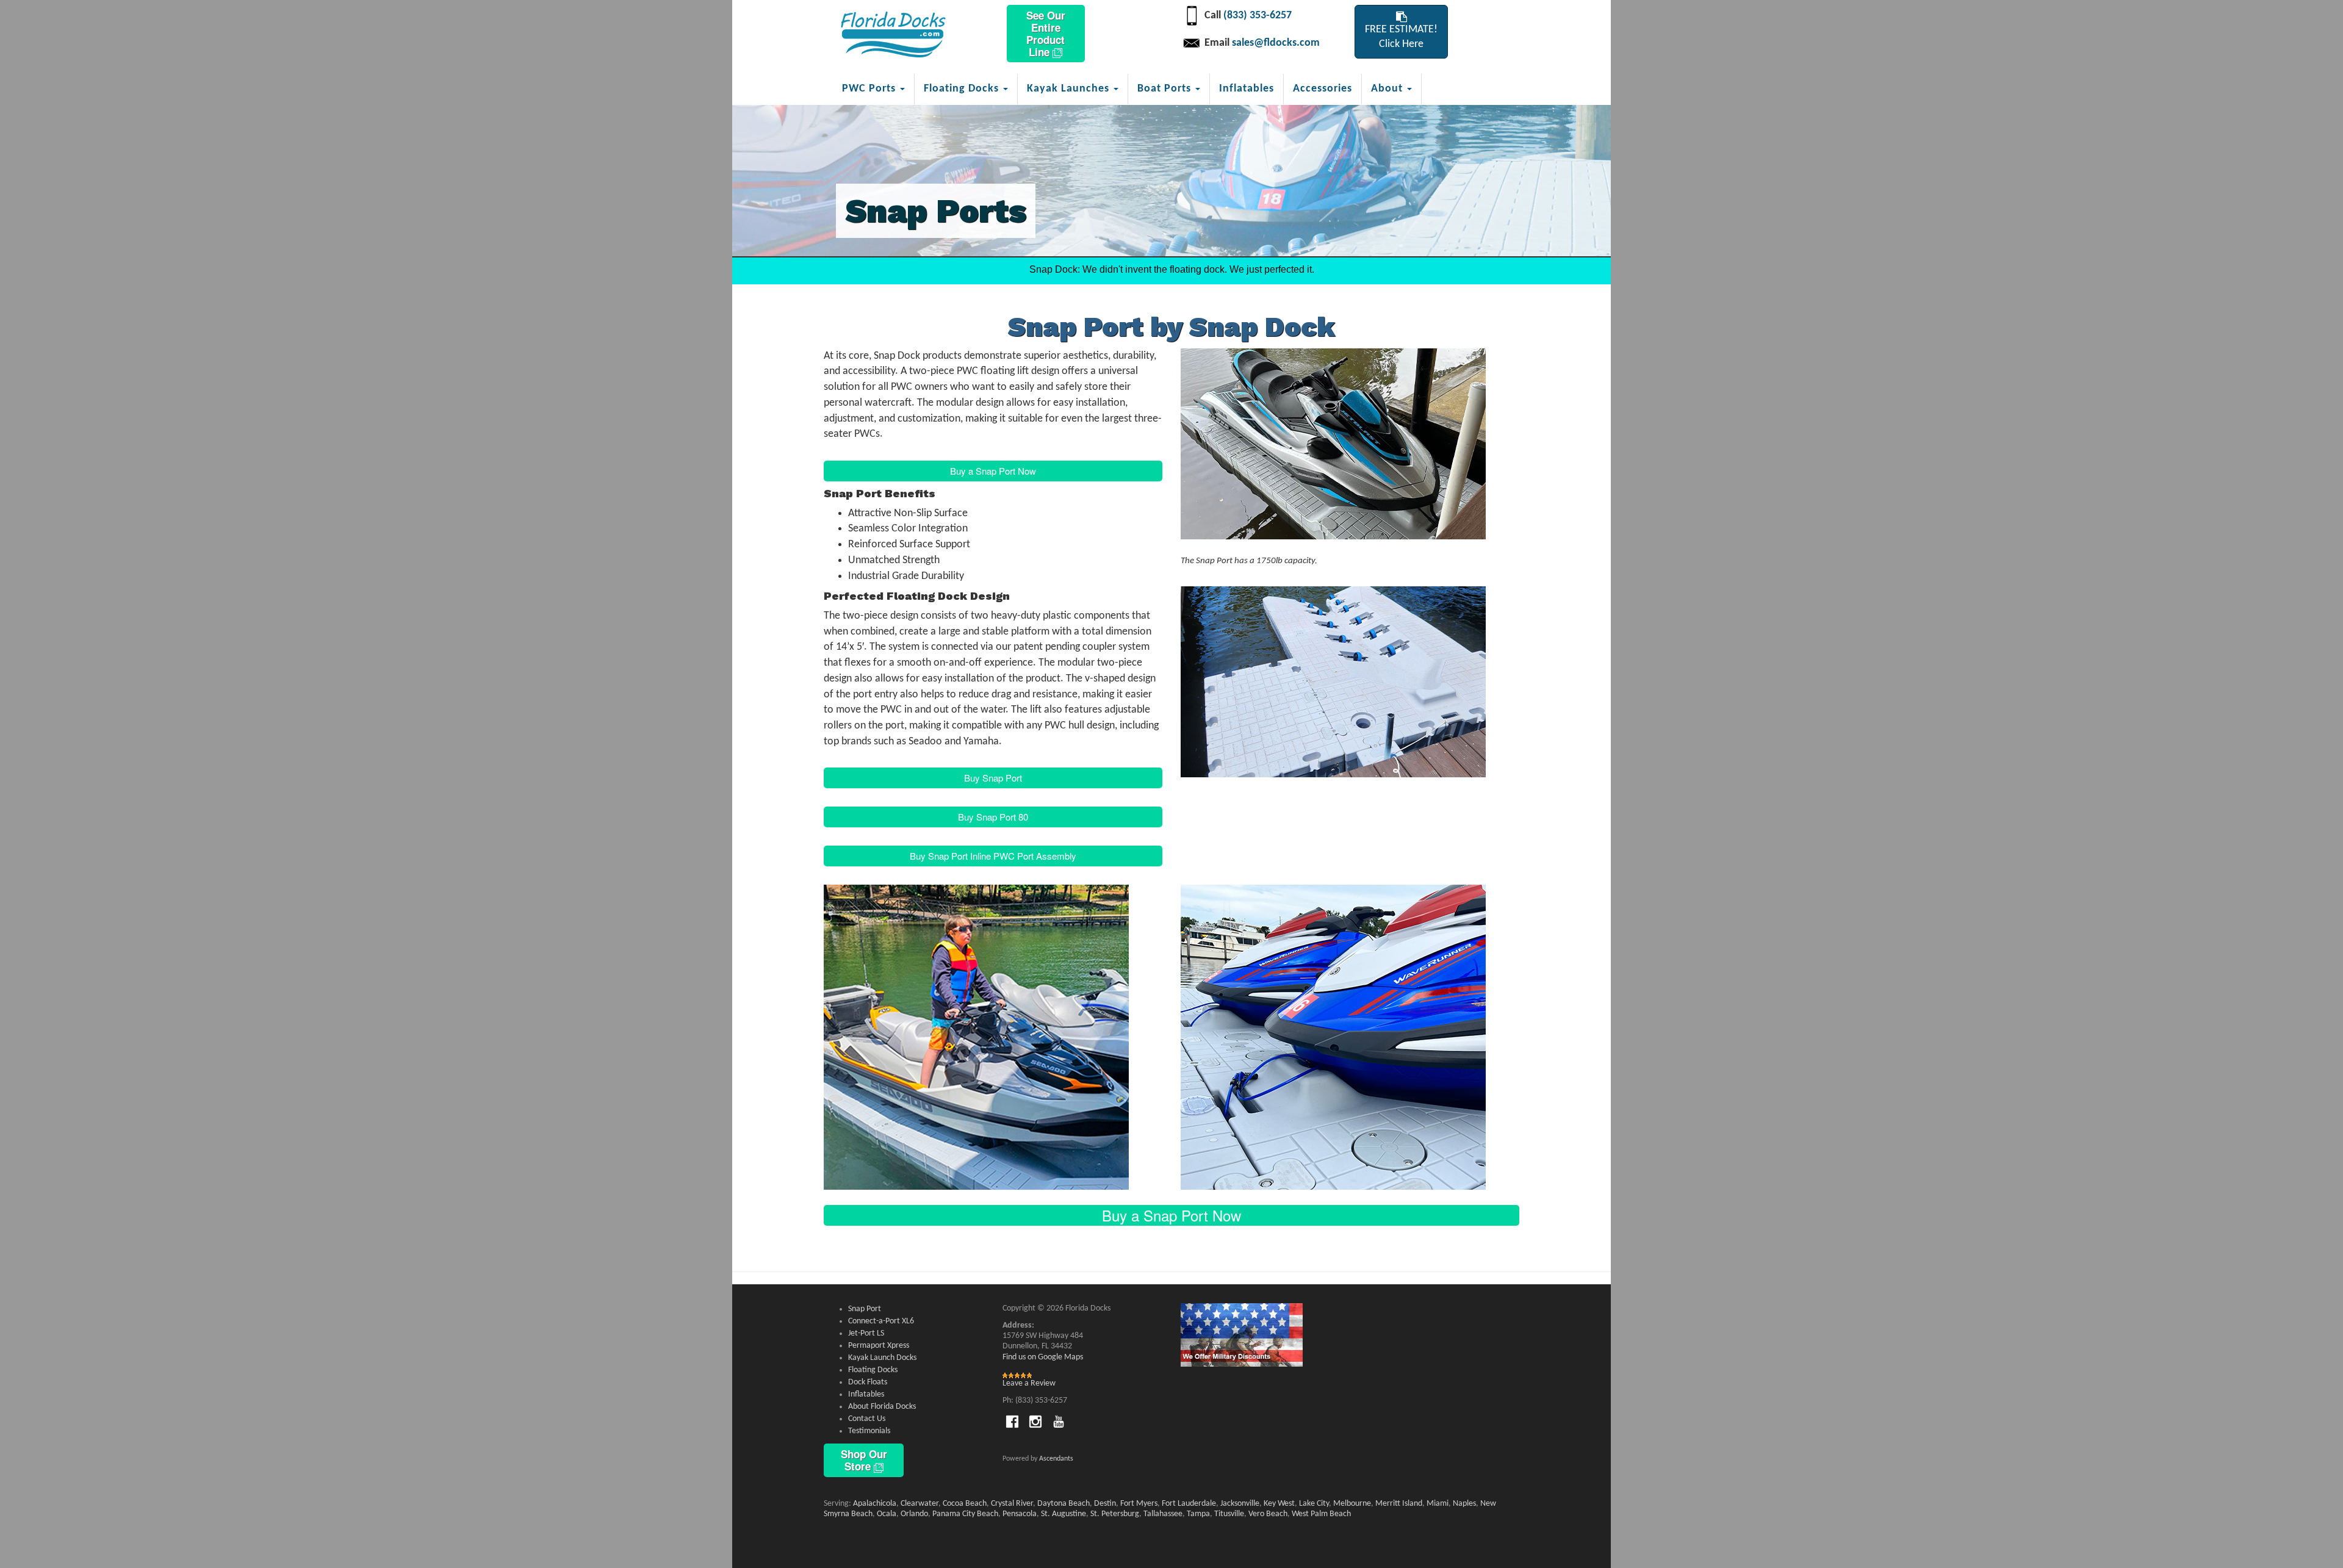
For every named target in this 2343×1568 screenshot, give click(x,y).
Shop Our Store (864, 1460)
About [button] (1388, 89)
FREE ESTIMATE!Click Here (1401, 37)
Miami (1438, 1504)
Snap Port (865, 1309)
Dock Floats (868, 1382)
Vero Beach (1268, 1514)
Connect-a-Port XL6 (881, 1321)
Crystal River (1012, 1504)
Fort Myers (1139, 1504)
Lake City (1314, 1504)
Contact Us (867, 1419)
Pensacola (1020, 1514)
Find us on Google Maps (1043, 1357)
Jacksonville (1240, 1504)
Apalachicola (875, 1504)
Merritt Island (1399, 1504)
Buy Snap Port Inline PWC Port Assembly (993, 856)
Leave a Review (1029, 1383)
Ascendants (1056, 1459)
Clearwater (920, 1504)
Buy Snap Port (993, 778)
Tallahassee (1163, 1514)
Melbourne (1352, 1504)
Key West (1279, 1504)
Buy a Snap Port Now (993, 471)
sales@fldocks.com (1276, 43)
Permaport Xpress (879, 1346)
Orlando (914, 1514)
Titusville (1229, 1514)
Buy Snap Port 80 (993, 817)
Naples (1464, 1504)
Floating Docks (873, 1370)
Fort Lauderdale (1189, 1504)
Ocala (887, 1514)
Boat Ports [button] (1166, 89)
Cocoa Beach (965, 1504)
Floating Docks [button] (963, 89)
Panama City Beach (965, 1514)
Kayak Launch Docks (882, 1358)
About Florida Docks (882, 1407)
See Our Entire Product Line (1046, 34)
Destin (1105, 1504)
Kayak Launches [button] (1070, 89)
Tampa (1198, 1514)
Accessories (1323, 89)
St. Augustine (1064, 1514)
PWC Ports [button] (870, 89)
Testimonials (869, 1431)
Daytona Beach (1064, 1504)
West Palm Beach (1321, 1514)
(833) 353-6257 (1258, 16)
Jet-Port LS (866, 1333)
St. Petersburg (1115, 1514)
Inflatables (1247, 89)
